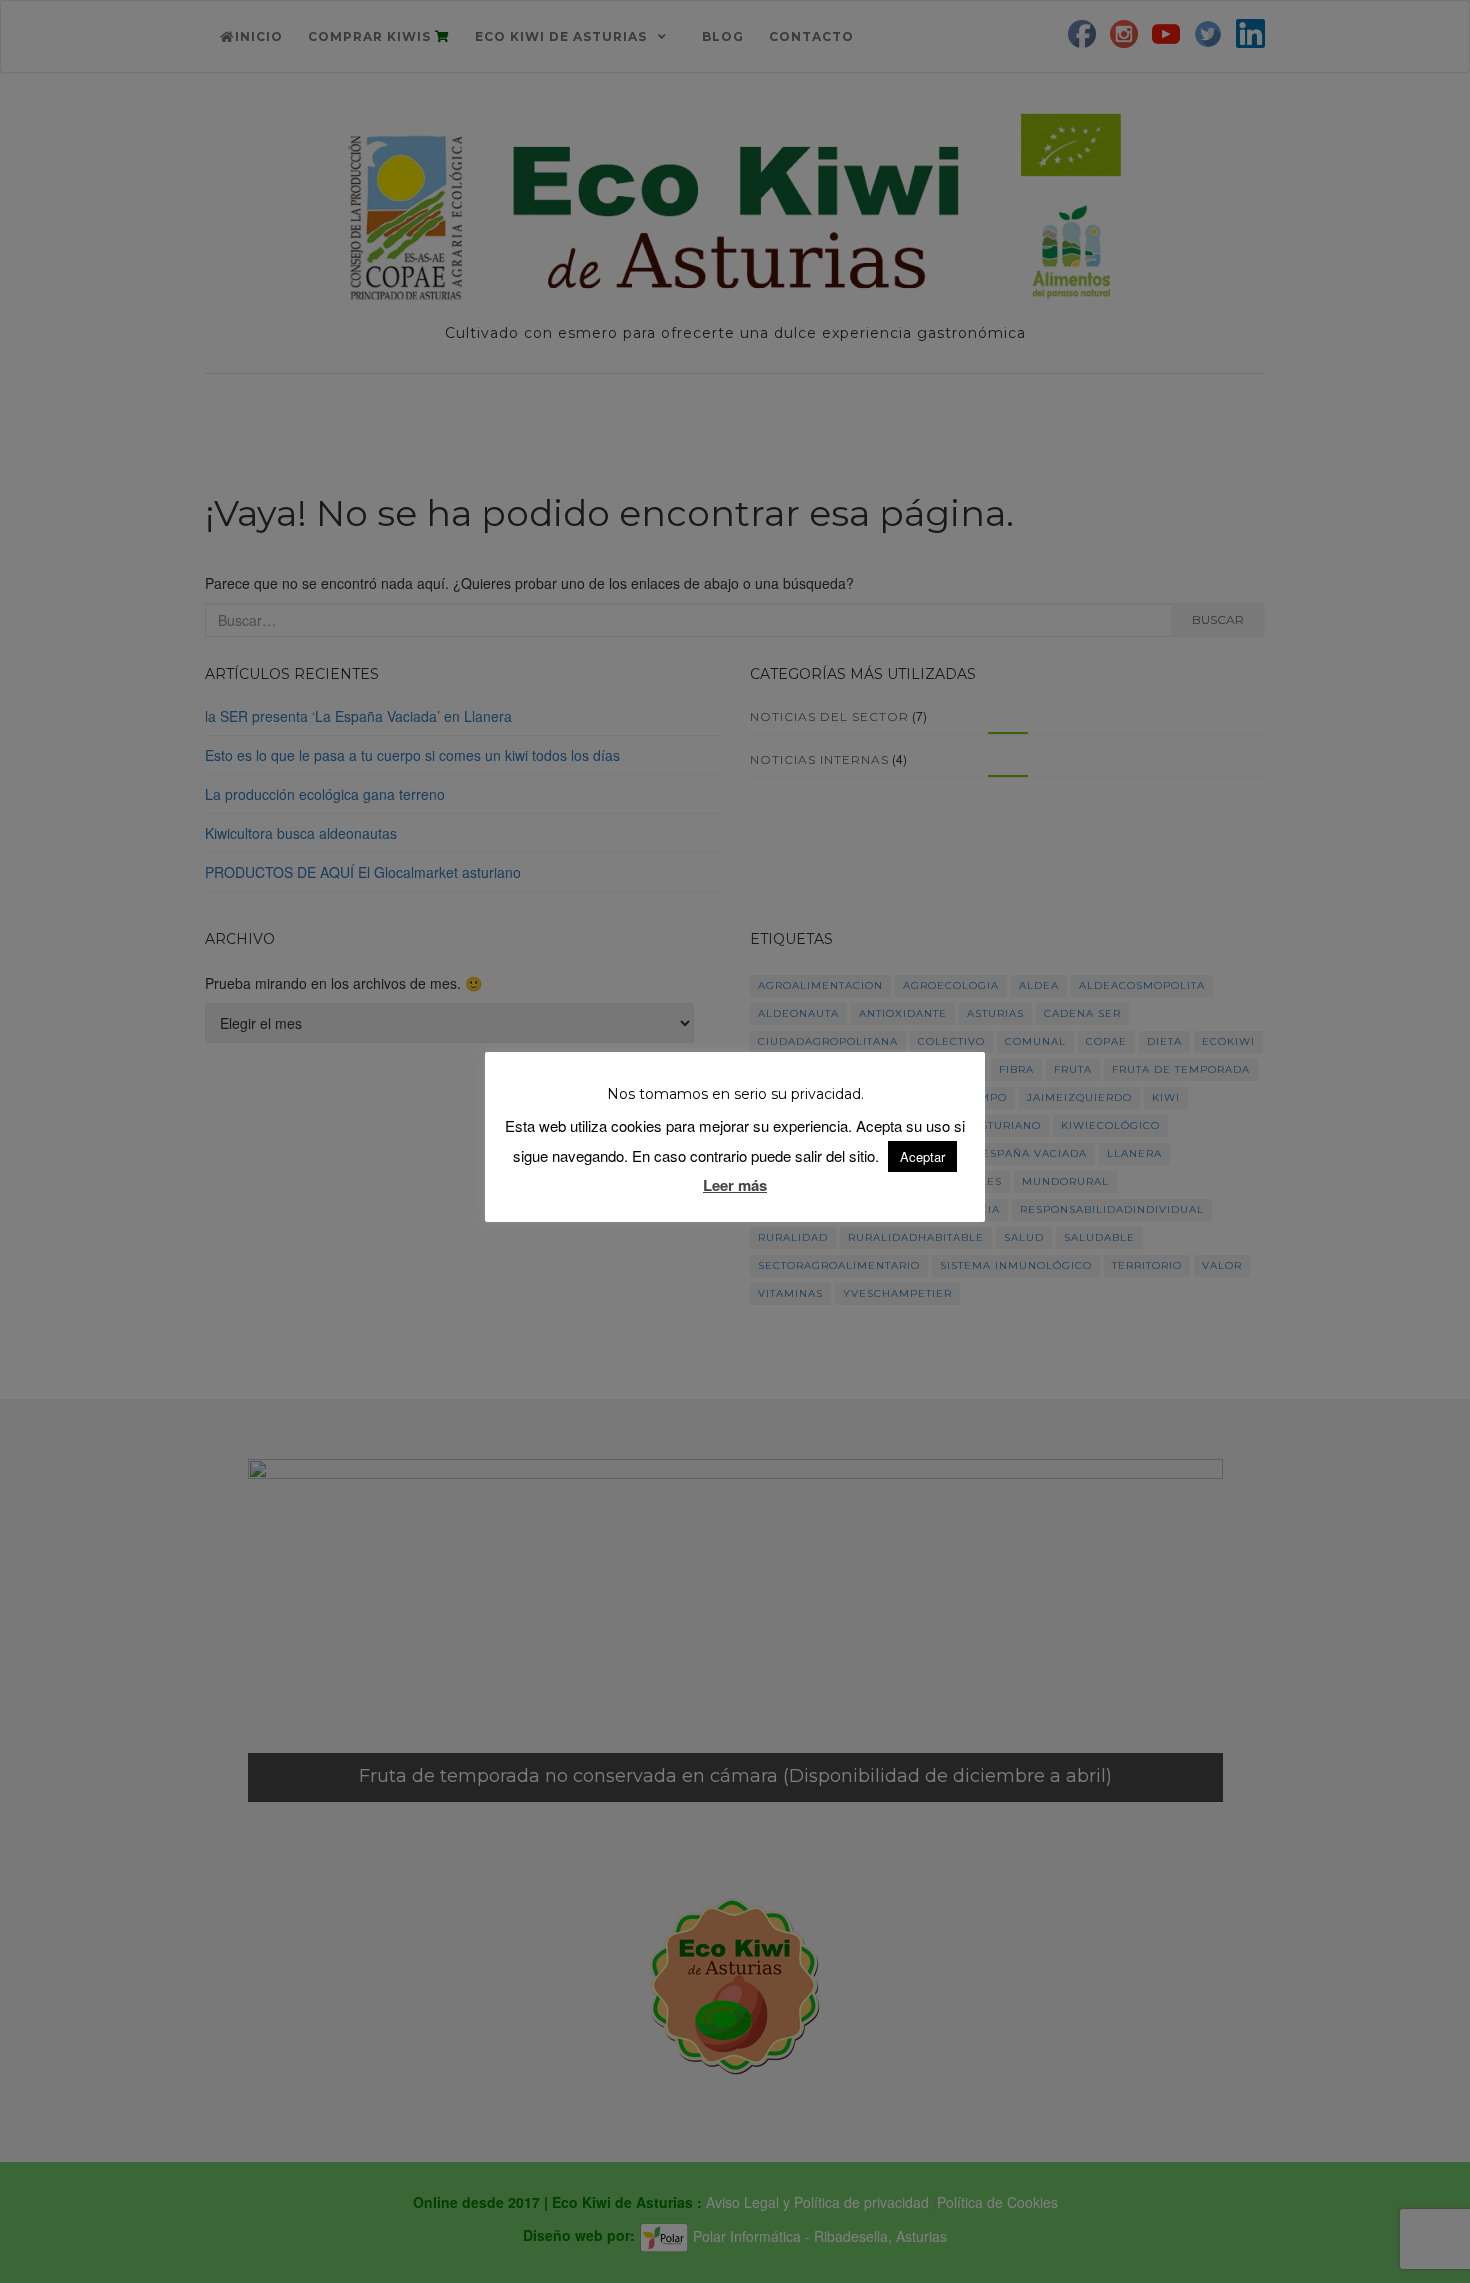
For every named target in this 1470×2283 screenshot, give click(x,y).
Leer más (735, 1185)
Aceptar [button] (922, 1156)
